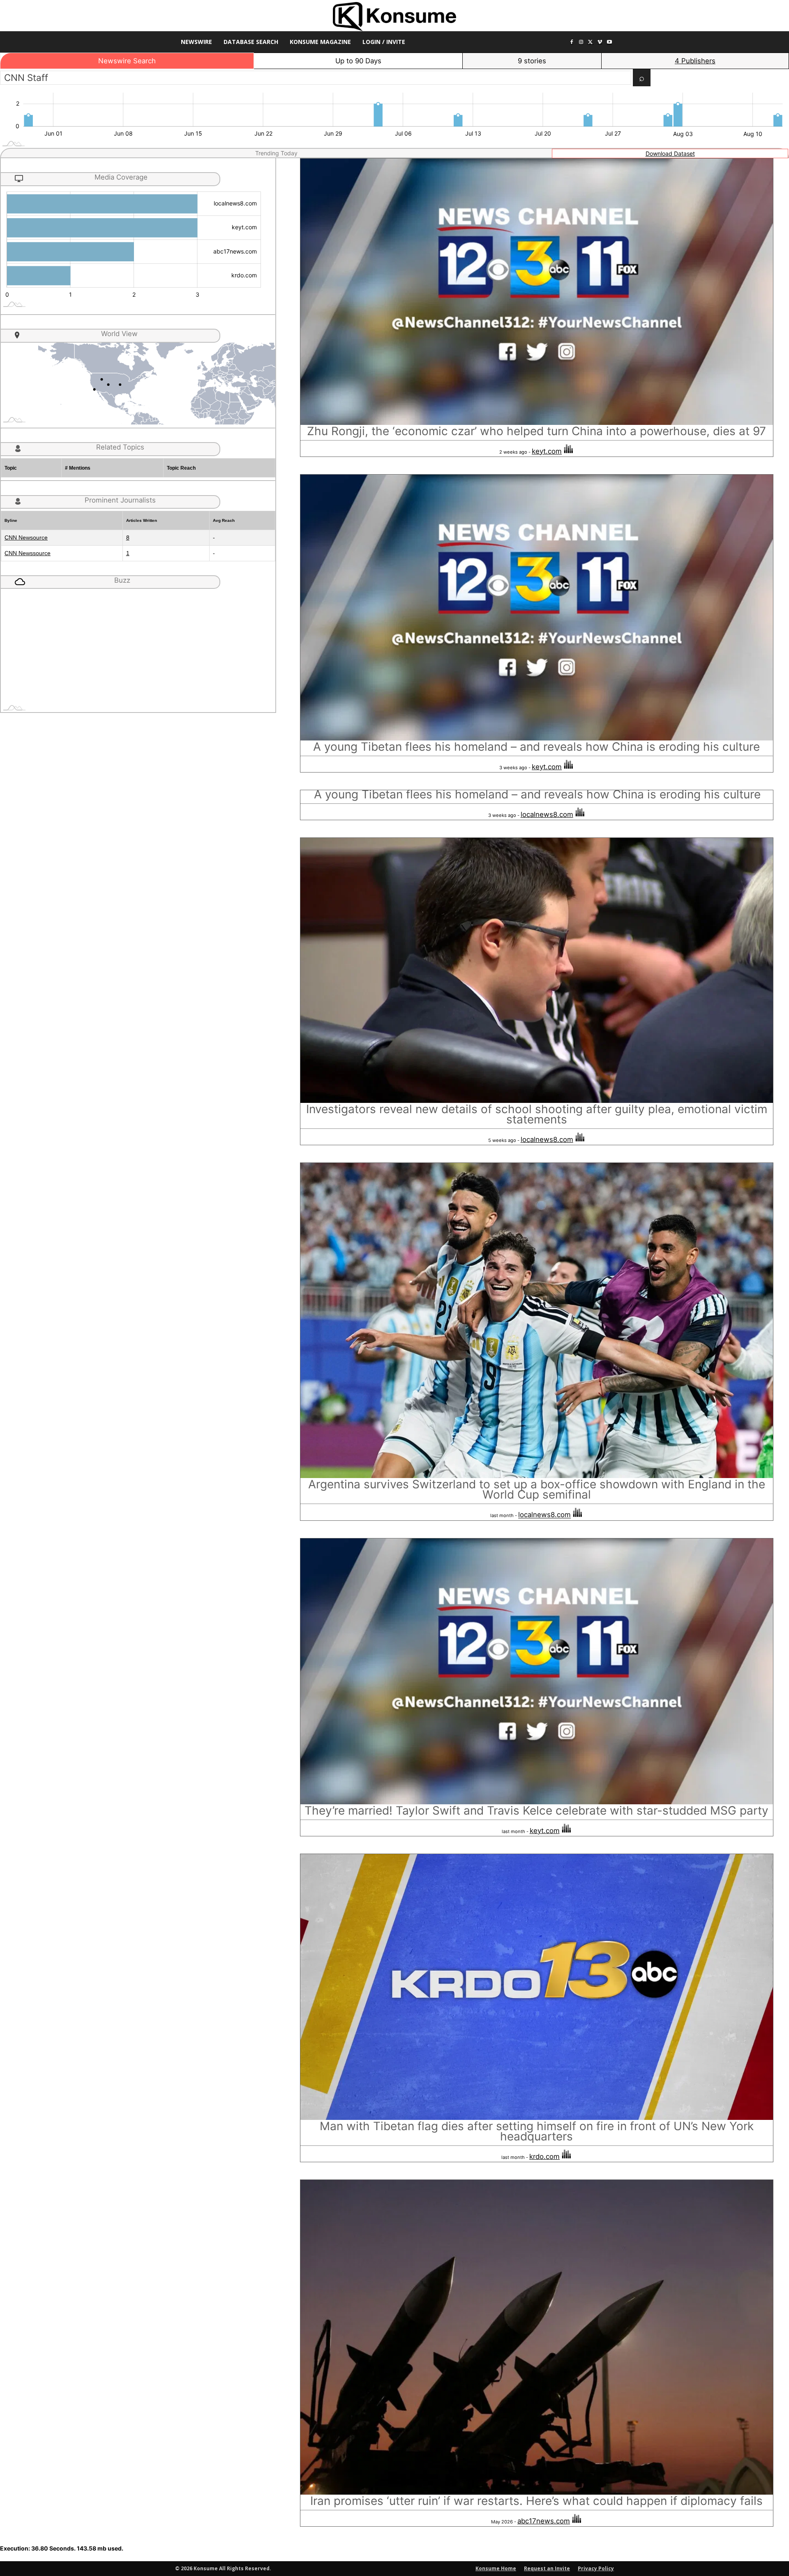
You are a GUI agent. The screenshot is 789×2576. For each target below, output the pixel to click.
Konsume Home (496, 2568)
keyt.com (547, 451)
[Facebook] (572, 43)
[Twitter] (591, 43)
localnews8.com (547, 814)
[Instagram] (581, 43)
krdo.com (544, 2156)
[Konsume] (394, 17)
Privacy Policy (596, 2568)
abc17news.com (544, 2521)
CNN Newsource (26, 537)
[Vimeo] (600, 43)
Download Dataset (670, 153)
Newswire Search (127, 61)
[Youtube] (609, 43)
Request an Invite (547, 2568)
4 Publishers (695, 61)
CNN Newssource (28, 553)
